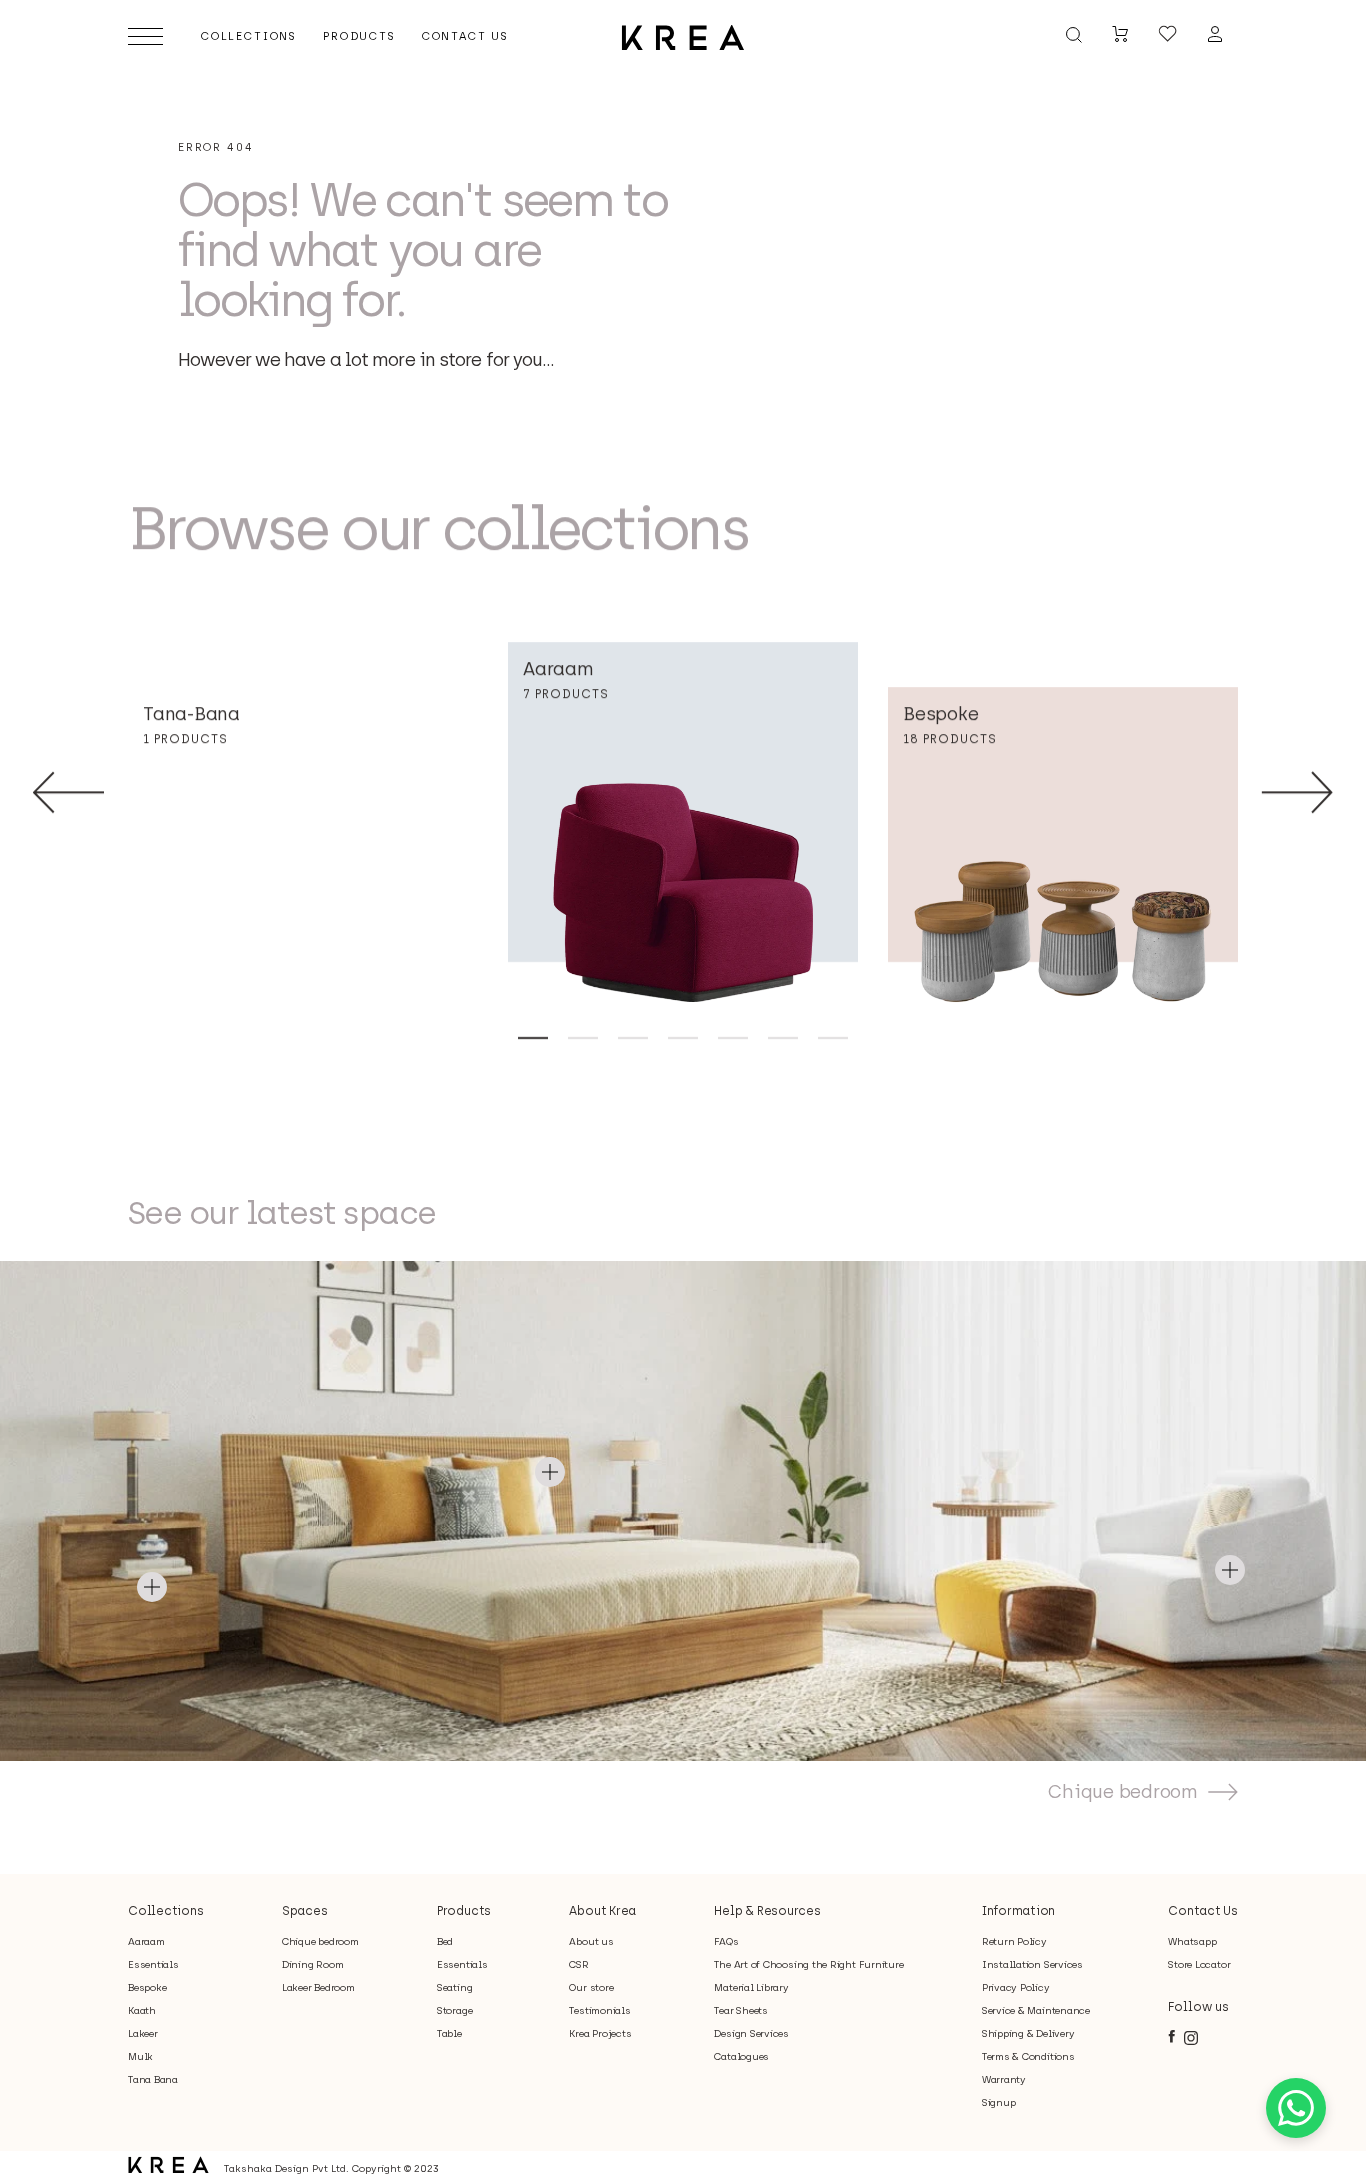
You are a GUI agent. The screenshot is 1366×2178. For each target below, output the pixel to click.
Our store (591, 1987)
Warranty (1004, 2079)
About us (591, 1941)
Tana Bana (153, 2079)
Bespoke (147, 1987)
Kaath (142, 2010)
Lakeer (143, 2033)
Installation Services (1032, 1964)
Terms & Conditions (1028, 2056)
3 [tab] (633, 1037)
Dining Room (312, 1964)
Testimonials (599, 2010)
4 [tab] (683, 1037)
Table (449, 2033)
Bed (445, 1941)
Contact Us (1203, 1911)
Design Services (751, 2033)
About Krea (602, 1911)
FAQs (726, 1941)
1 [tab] (533, 1037)
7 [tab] (833, 1037)
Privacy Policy (1016, 1987)
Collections (165, 1911)
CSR (578, 1964)
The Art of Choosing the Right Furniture (808, 1964)
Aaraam (146, 1941)
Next (1297, 792)
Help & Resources (767, 1911)
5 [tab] (733, 1037)
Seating (454, 1987)
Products (464, 1911)
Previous (69, 792)
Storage (454, 2010)
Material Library (751, 1987)
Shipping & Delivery (1028, 2033)
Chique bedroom (1123, 1792)
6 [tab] (783, 1037)
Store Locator (1199, 1964)
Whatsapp (1192, 1941)
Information (1018, 1911)
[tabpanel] (683, 822)
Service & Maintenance (1036, 2010)
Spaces (305, 1911)
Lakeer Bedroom (318, 1987)
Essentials (153, 1964)
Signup (999, 2102)
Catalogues (741, 2056)
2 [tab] (583, 1037)
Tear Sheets (740, 2010)
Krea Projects (600, 2033)
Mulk (140, 2056)
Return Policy (1014, 1941)
